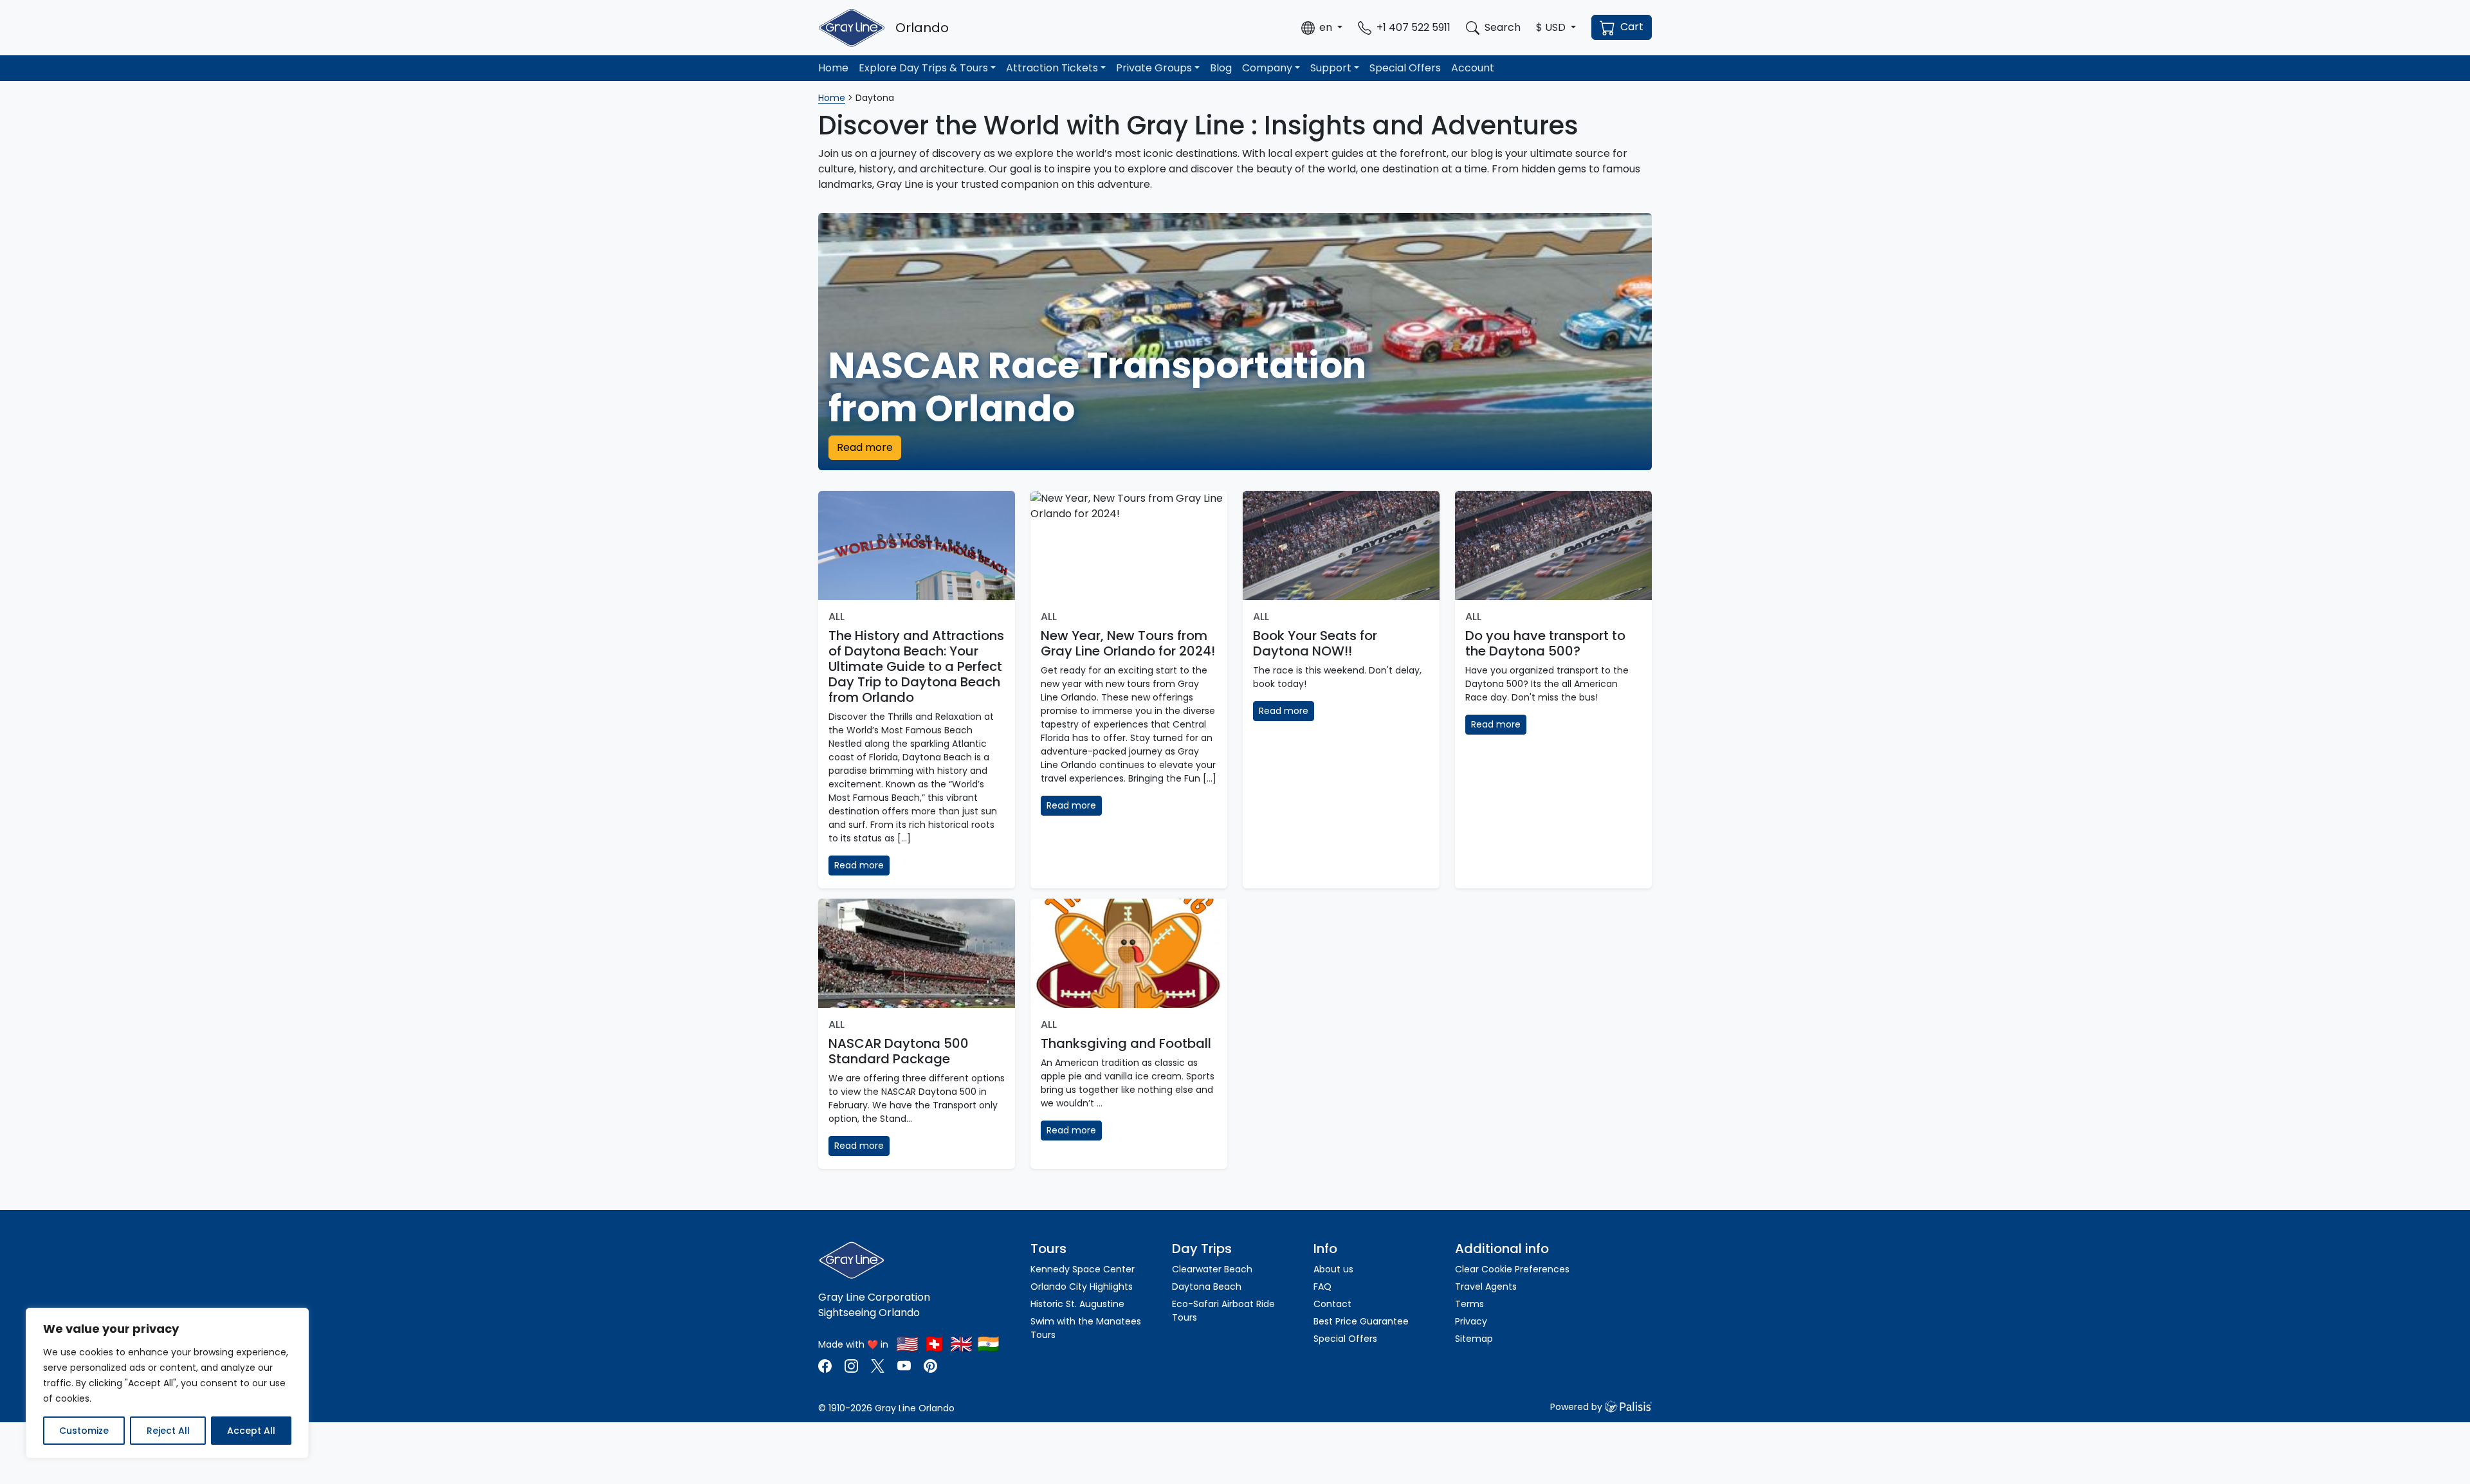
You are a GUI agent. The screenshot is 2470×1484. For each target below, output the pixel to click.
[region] (167, 1383)
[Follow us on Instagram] (851, 1365)
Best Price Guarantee (1361, 1321)
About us (1333, 1269)
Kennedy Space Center (1083, 1269)
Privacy (1471, 1321)
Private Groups (1154, 68)
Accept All (251, 1431)
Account (1473, 68)
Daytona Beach (1207, 1287)
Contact (1332, 1304)
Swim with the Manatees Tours (1086, 1328)
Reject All (168, 1431)
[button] (1322, 28)
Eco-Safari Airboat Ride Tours (1223, 1311)
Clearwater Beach (1212, 1269)
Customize (84, 1431)
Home (833, 68)
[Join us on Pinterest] (930, 1365)
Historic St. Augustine (1077, 1304)
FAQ (1322, 1287)
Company (1267, 68)
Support (1331, 68)
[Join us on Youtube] (904, 1365)
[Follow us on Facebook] (826, 1365)
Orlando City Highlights (1082, 1287)
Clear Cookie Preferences (1512, 1269)
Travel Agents (1486, 1287)
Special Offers (1405, 68)
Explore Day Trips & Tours (923, 68)
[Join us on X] (879, 1365)
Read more (865, 447)
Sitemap (1474, 1339)
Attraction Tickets (1052, 68)
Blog (1221, 68)
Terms (1469, 1304)
